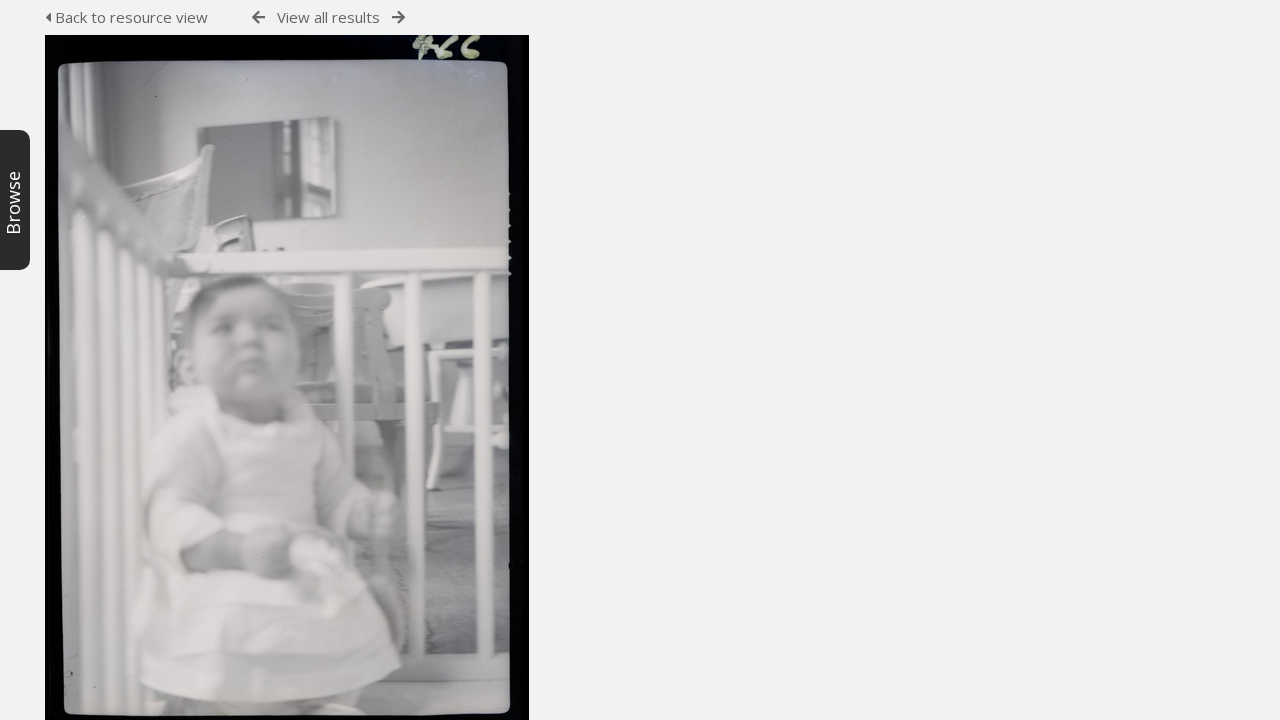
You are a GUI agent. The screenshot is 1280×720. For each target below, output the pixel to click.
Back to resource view (129, 17)
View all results (328, 17)
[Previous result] (258, 17)
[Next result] (398, 17)
